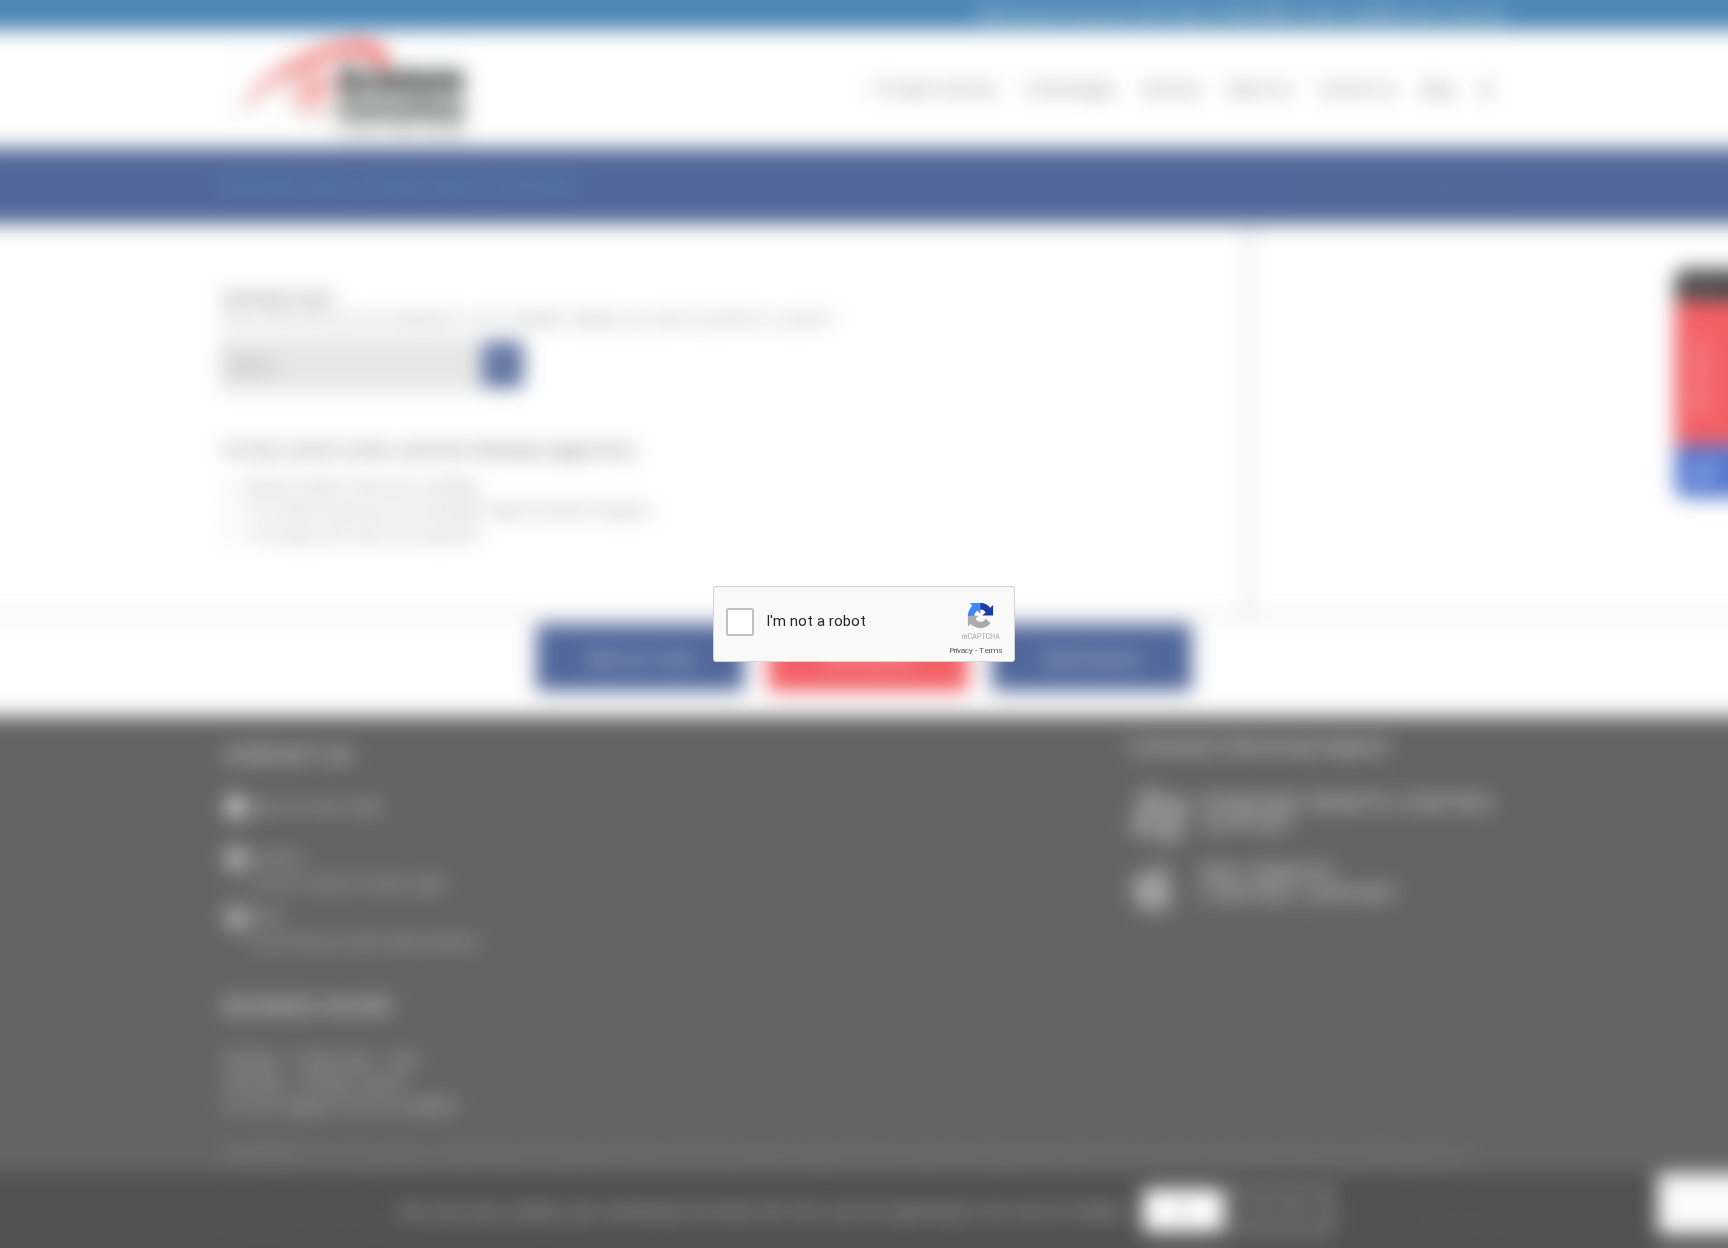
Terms (991, 650)
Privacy (961, 650)
